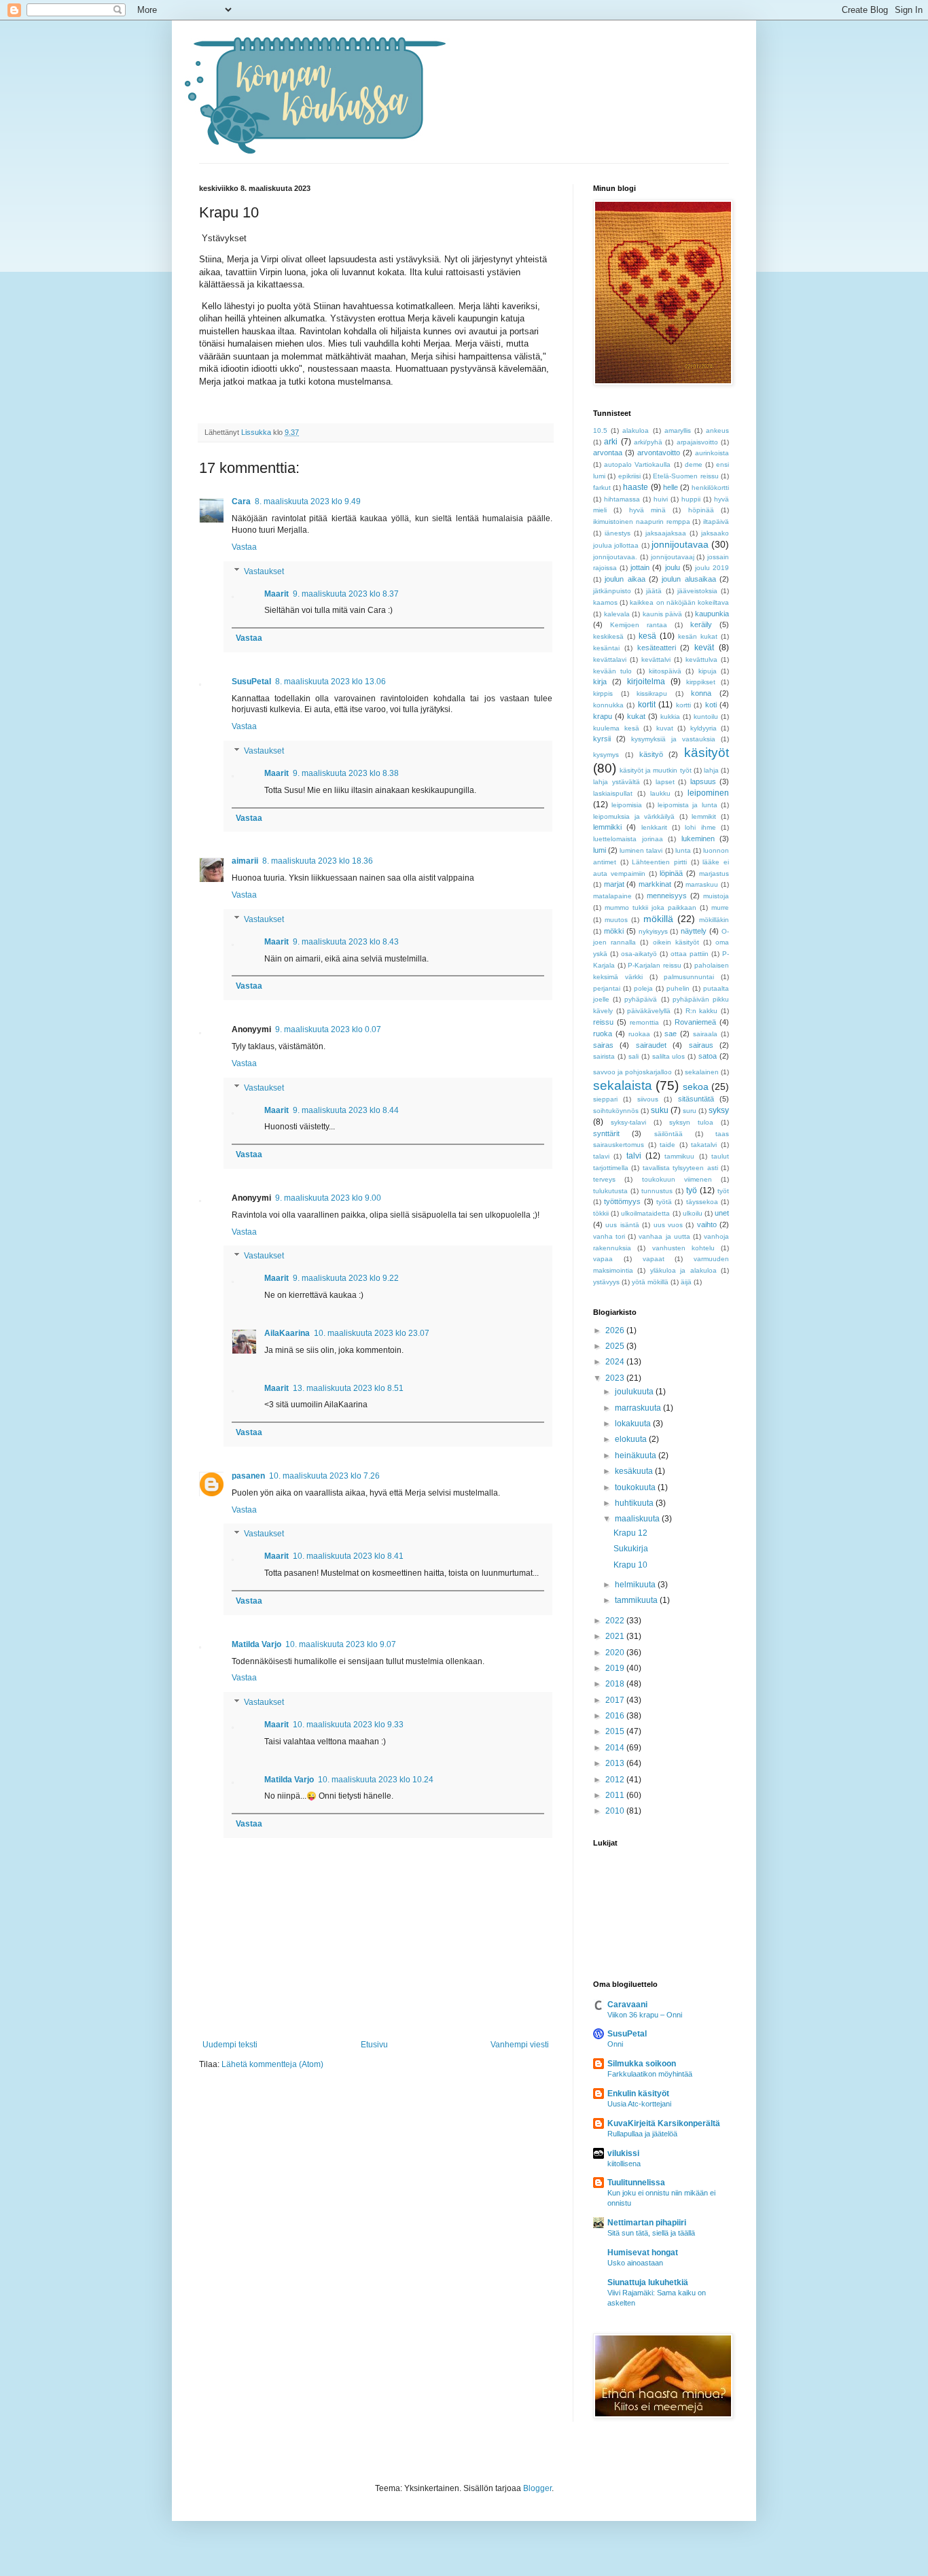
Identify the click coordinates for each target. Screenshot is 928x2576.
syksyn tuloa (691, 1122)
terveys (604, 1179)
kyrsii (602, 739)
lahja (711, 770)
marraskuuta (639, 1408)
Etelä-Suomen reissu (685, 476)
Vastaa (244, 547)
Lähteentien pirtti (659, 862)
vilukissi (623, 2153)
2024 (616, 1362)
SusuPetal (251, 682)
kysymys (606, 755)
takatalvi (704, 1145)
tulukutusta (610, 1191)
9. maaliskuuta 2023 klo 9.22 (346, 1278)
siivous (648, 1099)
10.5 (600, 430)
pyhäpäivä (641, 999)
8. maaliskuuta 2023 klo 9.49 (308, 501)
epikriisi (629, 476)
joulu (673, 567)
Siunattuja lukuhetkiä (648, 2282)
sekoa (696, 1087)
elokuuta (632, 1439)
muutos (616, 920)
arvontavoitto (659, 453)
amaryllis (678, 430)
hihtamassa (622, 499)
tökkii (601, 1213)
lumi (600, 850)
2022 (616, 1621)
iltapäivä (716, 522)
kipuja (708, 671)
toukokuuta (636, 1487)
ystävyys (606, 1282)
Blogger (537, 2488)
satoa (708, 1056)
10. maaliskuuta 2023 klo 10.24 (376, 1780)
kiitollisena (624, 2164)
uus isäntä (622, 1225)
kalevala (617, 614)
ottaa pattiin (690, 954)
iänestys (618, 533)
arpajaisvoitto (697, 442)
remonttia (644, 1022)
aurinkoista (712, 453)
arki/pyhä (648, 442)
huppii (691, 499)
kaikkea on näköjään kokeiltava (679, 602)
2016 (616, 1716)
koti (711, 705)
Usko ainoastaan (635, 2263)
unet (722, 1213)
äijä (686, 1282)
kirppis (603, 693)
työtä (664, 1202)
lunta (683, 850)
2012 (616, 1780)
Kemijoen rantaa (639, 625)
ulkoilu (693, 1213)
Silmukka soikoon (642, 2064)
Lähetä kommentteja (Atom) (272, 2064)
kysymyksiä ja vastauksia (673, 739)
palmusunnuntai (689, 977)
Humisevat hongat (643, 2253)
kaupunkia (712, 614)
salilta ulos (669, 1056)
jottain (640, 567)
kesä (647, 636)
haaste (636, 487)
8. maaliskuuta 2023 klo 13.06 (331, 682)
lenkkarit (654, 827)
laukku (660, 793)
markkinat (655, 884)
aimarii (245, 861)
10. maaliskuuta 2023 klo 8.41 (348, 1556)
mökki (614, 931)
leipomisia (627, 805)
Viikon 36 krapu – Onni (645, 2015)
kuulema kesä (616, 728)
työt (723, 1191)
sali (633, 1056)
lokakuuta (634, 1424)
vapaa (603, 1259)
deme (694, 464)
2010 (616, 1811)
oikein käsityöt (676, 942)
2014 (616, 1748)
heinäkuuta (637, 1455)
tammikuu (679, 1156)
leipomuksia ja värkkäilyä (634, 816)
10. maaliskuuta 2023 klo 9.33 (348, 1725)
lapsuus (703, 781)
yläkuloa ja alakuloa (683, 1270)
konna (701, 693)
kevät (704, 648)
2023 (616, 1378)
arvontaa (608, 453)
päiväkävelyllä (649, 1011)
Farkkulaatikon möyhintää (650, 2074)
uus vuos (668, 1225)
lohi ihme (700, 827)
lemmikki (607, 827)
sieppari (605, 1099)
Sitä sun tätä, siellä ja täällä (651, 2233)
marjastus (714, 874)
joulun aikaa (625, 579)
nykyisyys (653, 931)
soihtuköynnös (616, 1111)
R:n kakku (702, 1011)
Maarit (276, 594)
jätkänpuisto (612, 591)
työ (692, 1190)
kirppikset (701, 682)
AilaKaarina (287, 1333)
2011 (616, 1795)
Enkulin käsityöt (638, 2094)
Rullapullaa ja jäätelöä (642, 2134)
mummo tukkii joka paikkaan (650, 907)
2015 (616, 1731)
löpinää (671, 873)
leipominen (708, 793)
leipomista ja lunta (688, 805)
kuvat (665, 728)
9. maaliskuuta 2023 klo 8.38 (346, 773)
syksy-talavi (628, 1122)
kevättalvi (656, 659)
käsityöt (707, 753)
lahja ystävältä (617, 782)
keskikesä (608, 636)
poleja (643, 988)
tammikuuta (637, 1600)
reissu (603, 1022)
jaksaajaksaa (666, 533)
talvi (634, 1156)
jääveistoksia (697, 591)
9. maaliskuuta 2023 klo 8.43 (346, 942)
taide (667, 1145)
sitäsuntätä (696, 1099)
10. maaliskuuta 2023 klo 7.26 (324, 1476)
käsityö (651, 754)
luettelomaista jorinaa (628, 839)
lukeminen (698, 839)
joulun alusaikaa (689, 579)
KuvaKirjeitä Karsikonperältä (664, 2123)
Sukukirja (631, 1549)
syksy (719, 1110)
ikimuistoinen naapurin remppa (642, 522)
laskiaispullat (613, 793)
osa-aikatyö (639, 954)
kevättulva (701, 659)
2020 (616, 1653)
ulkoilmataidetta (645, 1213)
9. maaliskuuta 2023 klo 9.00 (328, 1198)
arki (611, 442)
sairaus (701, 1045)
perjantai (607, 988)
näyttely (694, 931)
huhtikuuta (635, 1503)
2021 (616, 1636)
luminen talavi (641, 850)
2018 (616, 1684)
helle (671, 487)
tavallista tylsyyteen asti (680, 1168)
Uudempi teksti (230, 2045)
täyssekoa (702, 1202)
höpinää (701, 510)
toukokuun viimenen (677, 1179)
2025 (616, 1346)
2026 (616, 1330)
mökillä (658, 919)
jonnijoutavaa (680, 544)
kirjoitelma (646, 682)
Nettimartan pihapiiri (647, 2223)
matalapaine (612, 896)
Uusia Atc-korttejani (639, 2104)
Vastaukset (264, 571)
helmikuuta (636, 1585)
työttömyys (622, 1201)
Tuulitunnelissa (636, 2183)
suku (660, 1110)
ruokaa (639, 1034)
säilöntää (668, 1134)
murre (720, 907)
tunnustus (657, 1191)
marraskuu (702, 884)
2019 (616, 1668)
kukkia (670, 717)
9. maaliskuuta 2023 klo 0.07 (328, 1029)
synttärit (606, 1133)
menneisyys (667, 896)
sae (671, 1034)
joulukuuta (635, 1392)
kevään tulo (612, 671)
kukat (636, 716)
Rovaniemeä (695, 1022)
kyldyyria (703, 728)
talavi (601, 1156)
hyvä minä (647, 510)
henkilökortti (710, 488)
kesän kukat (698, 636)
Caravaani (627, 2005)
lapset (665, 782)
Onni (615, 2044)
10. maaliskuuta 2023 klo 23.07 (372, 1333)
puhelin (678, 988)
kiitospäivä (665, 671)
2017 (616, 1700)
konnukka (608, 705)
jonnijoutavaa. (615, 557)
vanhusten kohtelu (683, 1248)
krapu (603, 716)
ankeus (717, 430)
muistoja (716, 896)
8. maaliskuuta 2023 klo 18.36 (318, 861)
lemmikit (704, 816)
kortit (647, 705)
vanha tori (609, 1236)
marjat (614, 884)
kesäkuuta (635, 1471)
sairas (603, 1045)
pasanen (248, 1476)
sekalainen (702, 1072)
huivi (661, 499)
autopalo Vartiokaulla (637, 464)
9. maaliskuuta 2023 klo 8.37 (346, 594)
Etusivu (374, 2045)
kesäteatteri (657, 648)
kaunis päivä (663, 614)
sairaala (705, 1034)
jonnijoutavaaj (673, 557)
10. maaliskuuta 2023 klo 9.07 (341, 1644)
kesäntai (606, 648)
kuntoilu (706, 717)
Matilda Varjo (256, 1644)
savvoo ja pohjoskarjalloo (632, 1072)
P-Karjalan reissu (655, 965)
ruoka (603, 1034)
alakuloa (636, 430)
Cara (241, 501)
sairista (604, 1056)
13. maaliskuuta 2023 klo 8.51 (348, 1388)
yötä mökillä (650, 1282)
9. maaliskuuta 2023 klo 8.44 (346, 1110)
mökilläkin (714, 920)
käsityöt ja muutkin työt (655, 770)
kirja (600, 682)
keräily (701, 624)
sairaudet (651, 1045)
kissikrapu (652, 693)
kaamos (605, 602)
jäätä (654, 591)
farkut (602, 488)
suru (690, 1111)
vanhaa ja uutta (664, 1236)
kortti (683, 705)
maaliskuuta (638, 1519)
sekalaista (623, 1086)
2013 (616, 1763)
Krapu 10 (630, 1565)
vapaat (654, 1259)
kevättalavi (610, 659)
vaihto (707, 1224)
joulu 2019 (712, 568)
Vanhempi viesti (520, 2045)
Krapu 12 (630, 1533)
